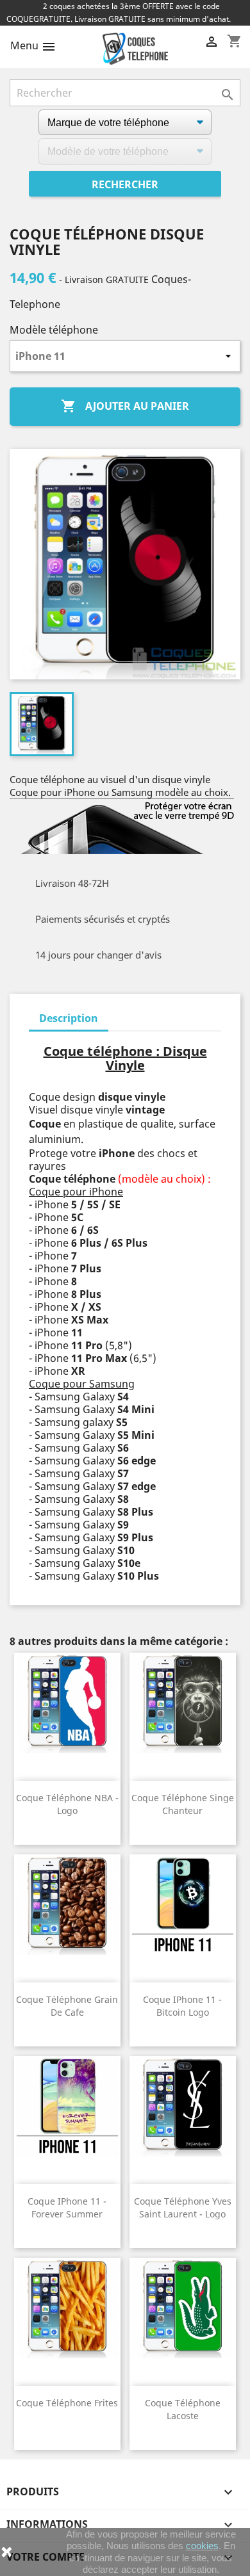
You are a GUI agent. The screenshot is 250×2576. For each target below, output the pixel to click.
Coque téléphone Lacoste (183, 2409)
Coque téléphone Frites (67, 2403)
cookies (202, 2546)
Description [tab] (69, 1018)
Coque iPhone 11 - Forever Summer (67, 2207)
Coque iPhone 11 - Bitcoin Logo (182, 2006)
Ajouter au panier (125, 406)
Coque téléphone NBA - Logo (67, 1804)
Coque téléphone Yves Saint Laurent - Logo (183, 2207)
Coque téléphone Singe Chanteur (183, 1804)
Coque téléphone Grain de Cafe (67, 2006)
